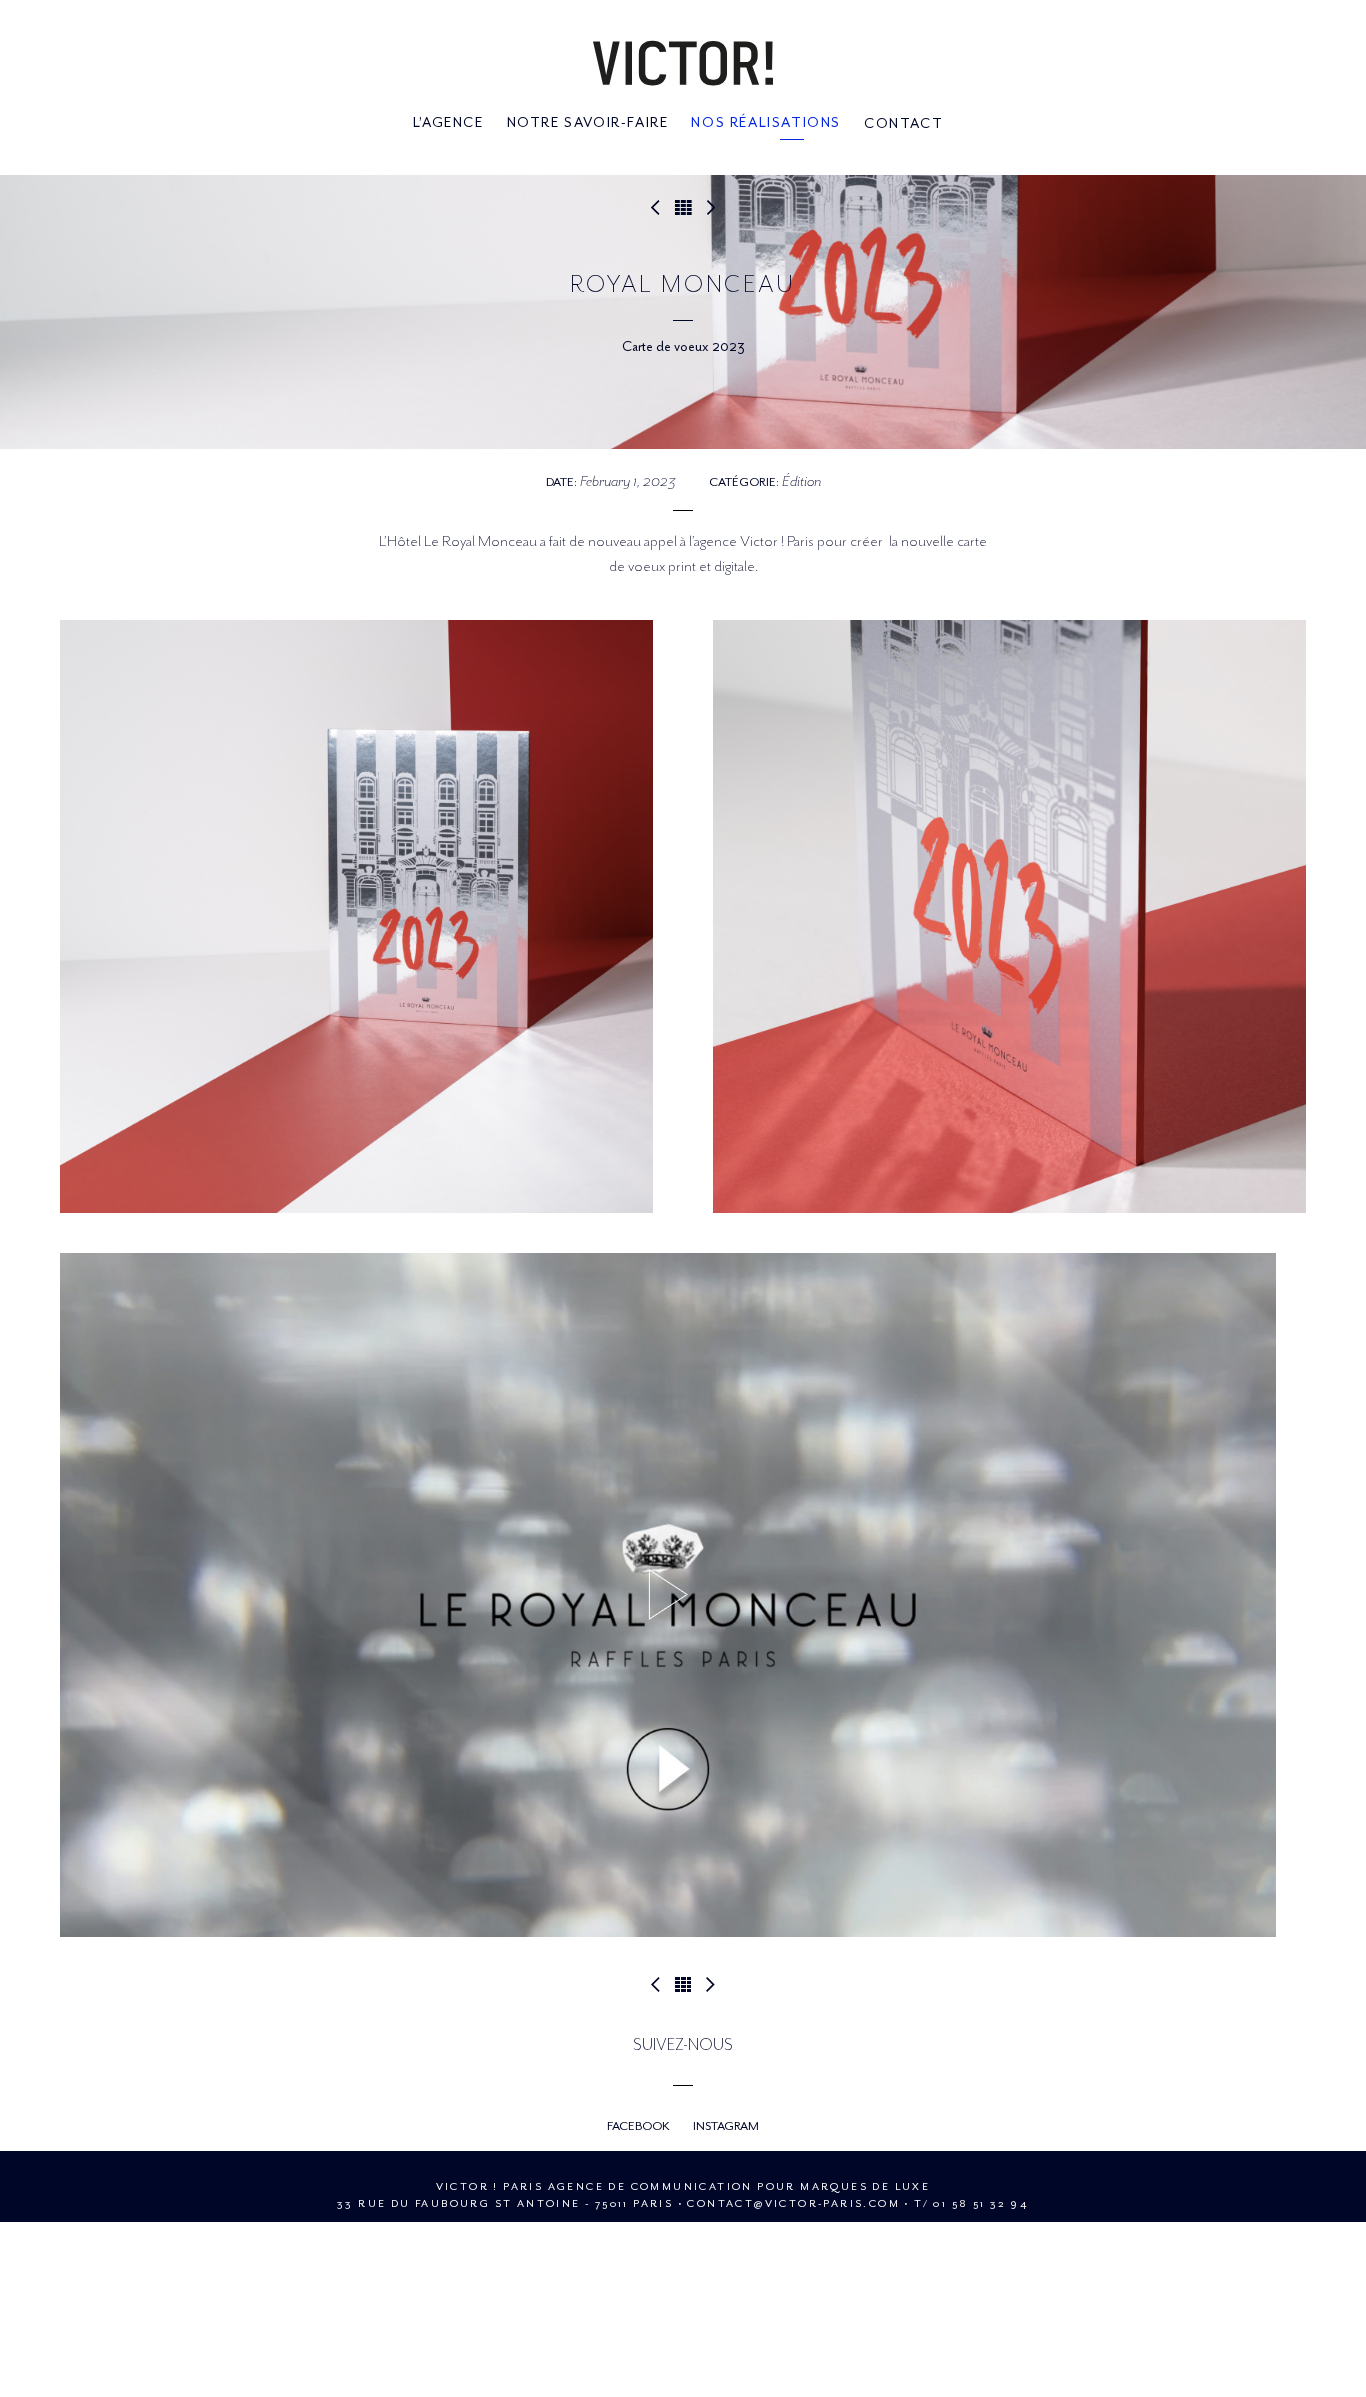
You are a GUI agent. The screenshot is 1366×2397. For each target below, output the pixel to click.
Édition (801, 481)
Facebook (638, 2126)
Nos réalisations (766, 123)
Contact (903, 123)
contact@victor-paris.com (793, 2203)
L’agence (448, 123)
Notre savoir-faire (588, 123)
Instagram (726, 2126)
